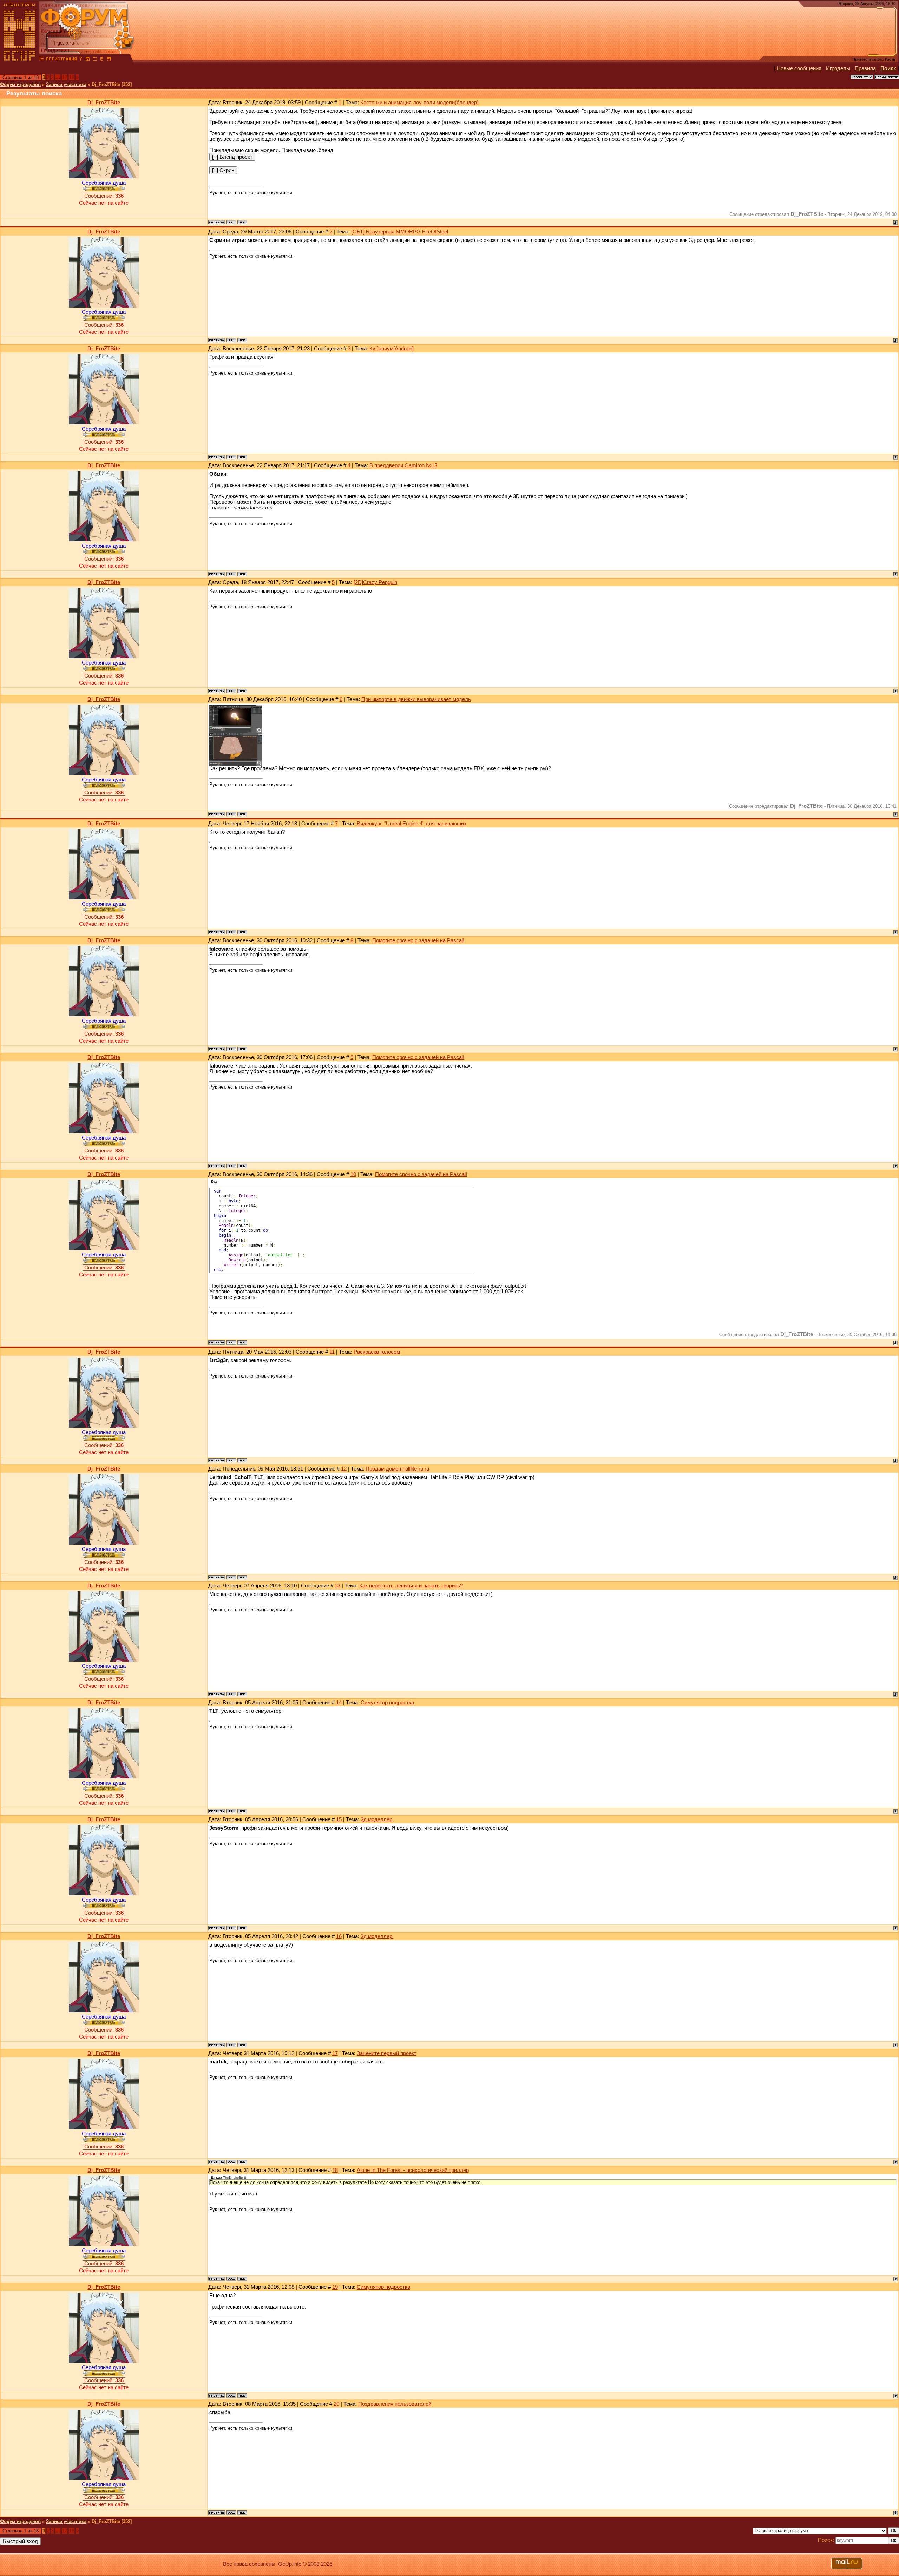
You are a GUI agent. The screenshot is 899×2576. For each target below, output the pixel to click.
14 (339, 1703)
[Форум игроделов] (42, 60)
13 (337, 1586)
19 (335, 2287)
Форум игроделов (20, 84)
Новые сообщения (799, 68)
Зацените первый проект (387, 2053)
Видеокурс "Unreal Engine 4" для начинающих (412, 824)
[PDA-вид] (102, 60)
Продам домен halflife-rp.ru (397, 1469)
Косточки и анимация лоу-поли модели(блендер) (419, 103)
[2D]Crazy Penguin (375, 582)
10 (353, 1174)
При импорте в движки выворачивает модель (416, 699)
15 (339, 1819)
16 (339, 1936)
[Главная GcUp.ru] (20, 60)
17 (65, 77)
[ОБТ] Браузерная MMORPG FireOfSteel (400, 232)
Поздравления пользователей (395, 2404)
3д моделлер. (377, 1819)
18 (72, 77)
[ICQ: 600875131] (242, 222)
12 (344, 1469)
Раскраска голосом (377, 1352)
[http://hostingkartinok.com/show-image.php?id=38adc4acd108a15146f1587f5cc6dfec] (236, 764)
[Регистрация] (61, 60)
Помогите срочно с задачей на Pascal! (418, 940)
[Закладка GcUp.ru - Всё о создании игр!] (95, 60)
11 (332, 1352)
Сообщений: (104, 196)
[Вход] (81, 60)
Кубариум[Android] (392, 349)
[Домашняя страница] (231, 222)
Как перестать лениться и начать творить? (411, 1586)
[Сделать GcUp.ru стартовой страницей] (88, 60)
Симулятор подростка (387, 1703)
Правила (865, 68)
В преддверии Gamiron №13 (403, 465)
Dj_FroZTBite (104, 103)
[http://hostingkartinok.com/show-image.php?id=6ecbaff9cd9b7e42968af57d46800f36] (236, 731)
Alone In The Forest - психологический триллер (413, 2170)
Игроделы (838, 68)
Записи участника (66, 84)
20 (336, 2404)
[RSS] (109, 60)
